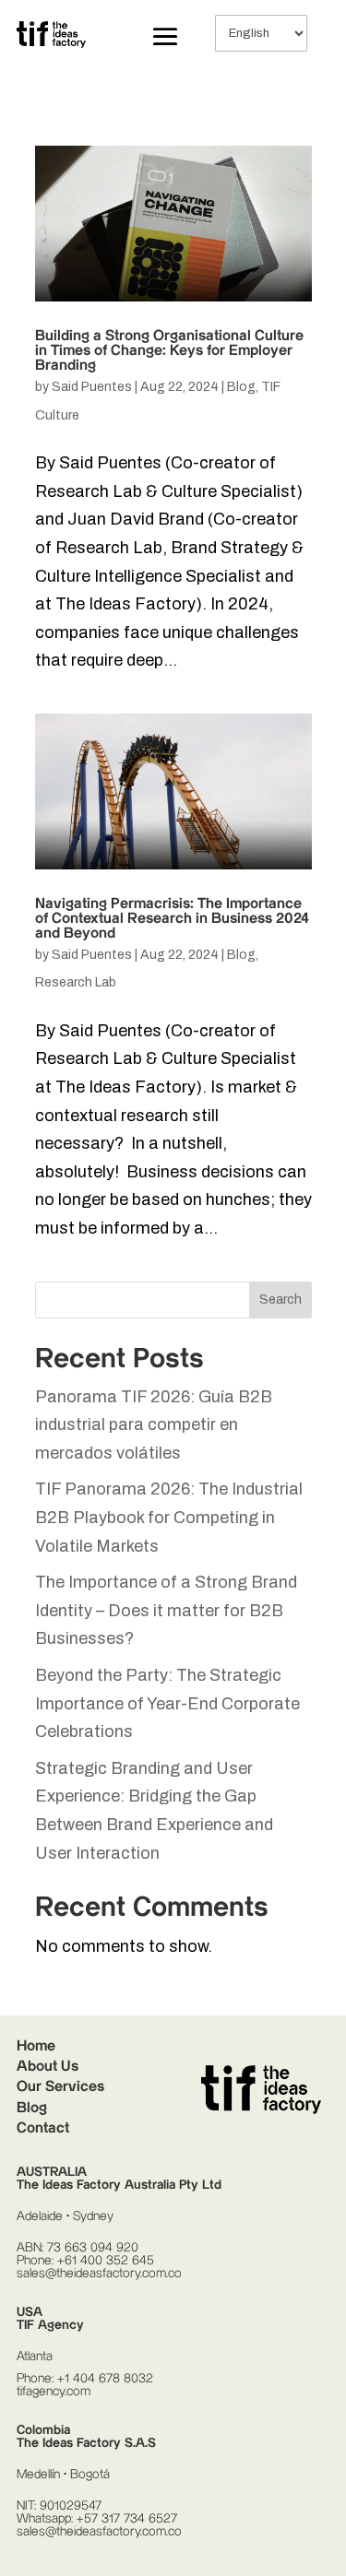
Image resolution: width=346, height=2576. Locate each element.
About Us (48, 2067)
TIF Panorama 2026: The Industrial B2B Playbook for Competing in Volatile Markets (169, 1517)
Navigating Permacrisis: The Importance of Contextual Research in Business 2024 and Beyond (172, 919)
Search (280, 1300)
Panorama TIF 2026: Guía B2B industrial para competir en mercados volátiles (154, 1425)
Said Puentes (92, 387)
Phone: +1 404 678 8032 (85, 2379)
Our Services (60, 2087)
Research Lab (76, 982)
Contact (43, 2128)
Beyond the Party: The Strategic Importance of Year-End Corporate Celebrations (167, 1703)
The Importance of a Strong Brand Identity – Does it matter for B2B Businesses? (166, 1610)
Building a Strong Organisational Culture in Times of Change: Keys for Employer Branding (169, 351)
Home (36, 2046)
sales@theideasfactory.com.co (99, 2274)
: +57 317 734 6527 (124, 2519)
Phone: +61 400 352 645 (85, 2261)
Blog (241, 387)
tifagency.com (54, 2392)
